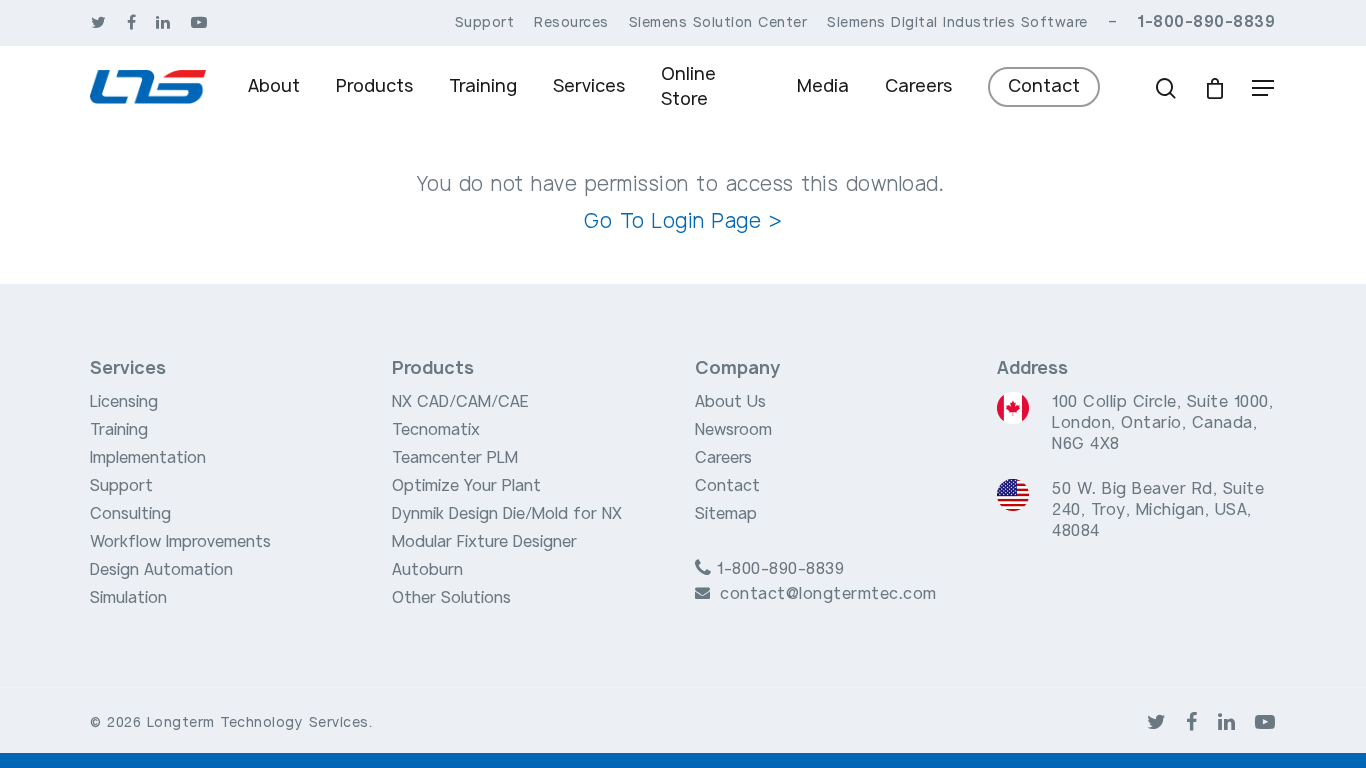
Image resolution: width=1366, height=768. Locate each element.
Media (823, 86)
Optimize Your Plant (466, 486)
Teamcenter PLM (455, 458)
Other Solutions (451, 598)
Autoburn (427, 570)
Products (374, 86)
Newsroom (733, 430)
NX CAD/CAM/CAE (460, 402)
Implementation (148, 458)
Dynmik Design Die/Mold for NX (507, 514)
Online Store (688, 86)
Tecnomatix (436, 430)
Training (483, 86)
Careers (918, 86)
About (274, 86)
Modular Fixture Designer (484, 542)
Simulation (128, 598)
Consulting (130, 514)
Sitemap (726, 514)
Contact (1044, 86)
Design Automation (161, 570)
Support (121, 486)
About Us (730, 402)
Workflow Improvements (180, 542)
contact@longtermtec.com (828, 594)
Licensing (124, 402)
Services (589, 86)
